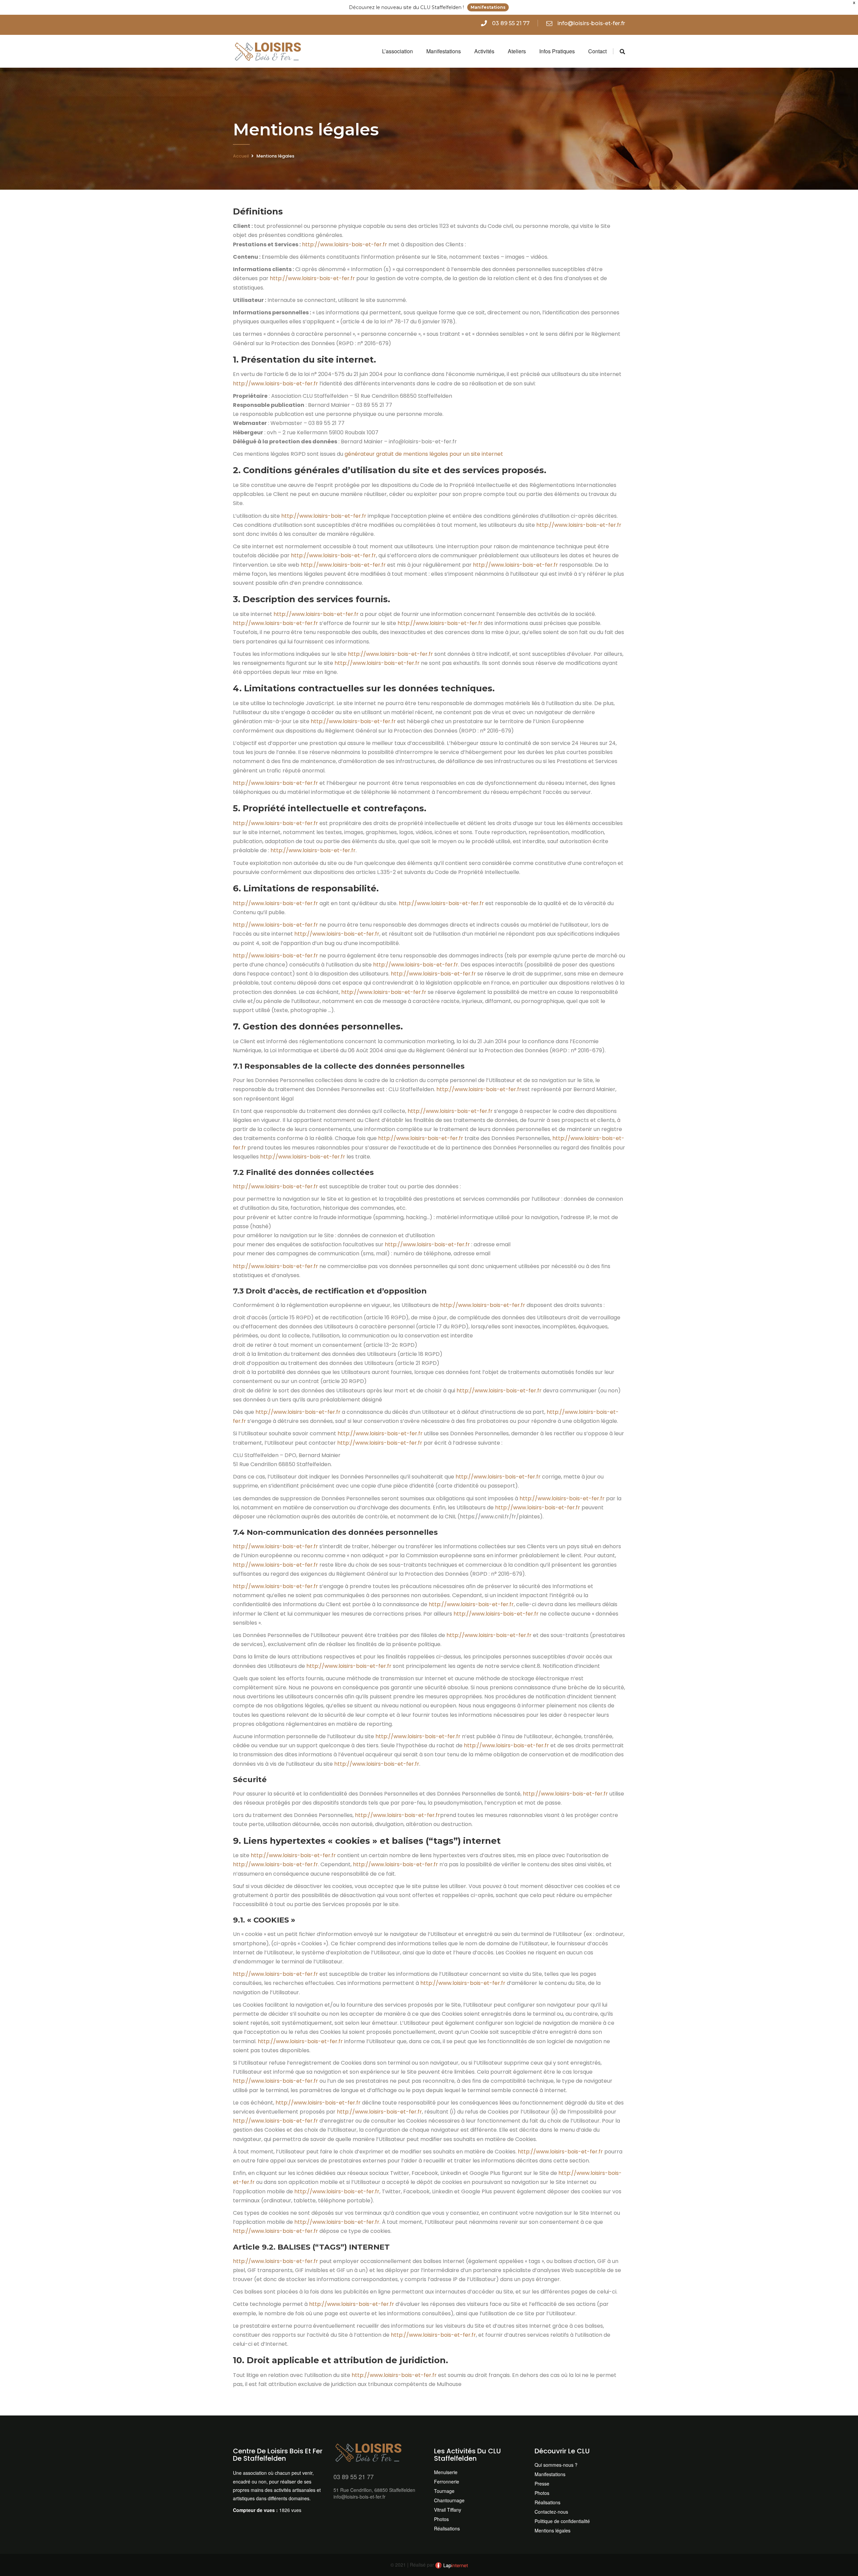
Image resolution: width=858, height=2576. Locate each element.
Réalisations (447, 2528)
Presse (542, 2484)
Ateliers (517, 51)
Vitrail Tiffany (448, 2510)
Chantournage (449, 2500)
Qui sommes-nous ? (556, 2465)
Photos (441, 2519)
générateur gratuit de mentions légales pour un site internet (424, 454)
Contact (597, 51)
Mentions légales (553, 2530)
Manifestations (488, 7)
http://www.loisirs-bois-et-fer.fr (345, 244)
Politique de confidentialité (562, 2521)
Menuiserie (446, 2472)
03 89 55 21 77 (511, 23)
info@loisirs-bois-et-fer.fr (591, 23)
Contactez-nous (551, 2512)
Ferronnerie (447, 2481)
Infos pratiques (557, 51)
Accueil (241, 156)
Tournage (444, 2491)
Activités (484, 51)
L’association (397, 51)
